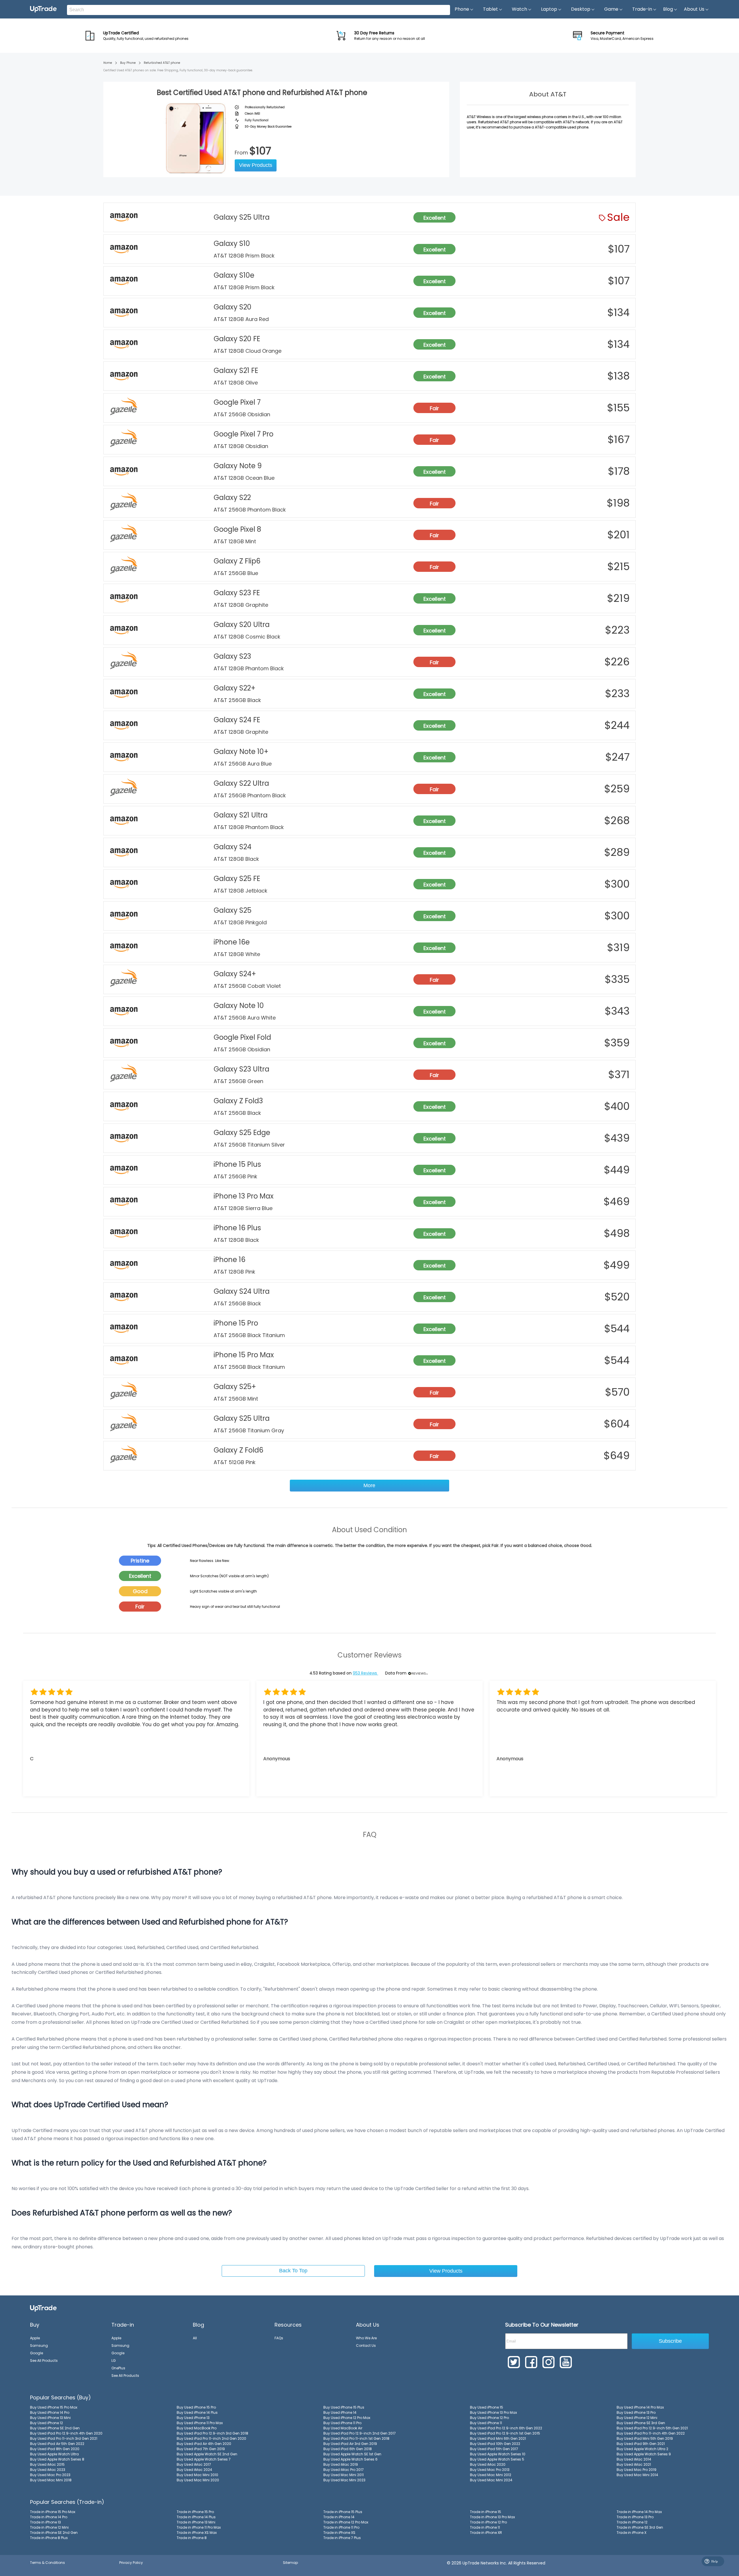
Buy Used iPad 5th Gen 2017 (494, 2449)
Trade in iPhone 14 (339, 2517)
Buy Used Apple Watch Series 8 (57, 2459)
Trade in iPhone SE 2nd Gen (54, 2533)
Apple (35, 2338)
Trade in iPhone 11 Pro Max (199, 2527)
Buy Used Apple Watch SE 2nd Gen (207, 2454)
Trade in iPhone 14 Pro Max (639, 2512)
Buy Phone (128, 63)
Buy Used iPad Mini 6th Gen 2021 (498, 2438)
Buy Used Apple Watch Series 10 (498, 2454)
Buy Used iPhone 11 (486, 2423)
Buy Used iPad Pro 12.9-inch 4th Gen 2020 (66, 2433)
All (195, 2338)
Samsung (39, 2346)
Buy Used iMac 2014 (634, 2459)
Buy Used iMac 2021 (634, 2464)
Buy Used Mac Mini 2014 (637, 2475)
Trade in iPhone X (631, 2533)
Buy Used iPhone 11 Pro (342, 2423)
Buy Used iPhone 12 (46, 2423)
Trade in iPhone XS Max (197, 2533)
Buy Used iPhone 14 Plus (197, 2412)
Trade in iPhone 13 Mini (196, 2522)
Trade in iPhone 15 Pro (195, 2512)
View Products (256, 165)
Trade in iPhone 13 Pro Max (492, 2517)
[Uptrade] (43, 9)
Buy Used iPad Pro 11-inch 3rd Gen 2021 (64, 2438)
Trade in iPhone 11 (485, 2527)
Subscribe (670, 2341)
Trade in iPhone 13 (45, 2522)
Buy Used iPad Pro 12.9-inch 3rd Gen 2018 (212, 2433)
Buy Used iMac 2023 (48, 2470)
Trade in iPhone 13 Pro (635, 2517)
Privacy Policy (131, 2563)
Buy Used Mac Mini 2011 (344, 2475)
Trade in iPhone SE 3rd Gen (640, 2527)
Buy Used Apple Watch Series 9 (644, 2454)
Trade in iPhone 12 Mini (49, 2527)
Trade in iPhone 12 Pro (488, 2522)
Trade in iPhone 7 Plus (342, 2538)
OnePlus (118, 2368)
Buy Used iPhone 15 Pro (196, 2407)
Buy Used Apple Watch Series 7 (204, 2459)
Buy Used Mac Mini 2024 (491, 2480)
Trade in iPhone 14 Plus (196, 2517)
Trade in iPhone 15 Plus (343, 2512)
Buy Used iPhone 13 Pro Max (493, 2412)
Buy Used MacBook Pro (197, 2428)
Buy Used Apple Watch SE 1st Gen (352, 2454)
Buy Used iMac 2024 (194, 2470)
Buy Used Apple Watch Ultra (54, 2454)
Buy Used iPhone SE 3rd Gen (641, 2423)
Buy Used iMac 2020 (488, 2464)
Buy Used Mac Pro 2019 (637, 2470)
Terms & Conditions (47, 2563)
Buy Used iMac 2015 (47, 2464)
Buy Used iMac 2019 (341, 2464)
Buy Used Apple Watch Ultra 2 (642, 2449)
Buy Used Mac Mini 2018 (51, 2480)
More (369, 1485)
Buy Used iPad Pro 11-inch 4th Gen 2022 (651, 2433)
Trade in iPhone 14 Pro (49, 2517)
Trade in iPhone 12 (632, 2522)
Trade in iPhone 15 (486, 2512)
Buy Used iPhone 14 (340, 2412)
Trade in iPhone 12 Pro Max (346, 2522)
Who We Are (366, 2338)
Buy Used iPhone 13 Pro (636, 2412)
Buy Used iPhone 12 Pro (489, 2418)
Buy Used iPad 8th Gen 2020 (55, 2449)
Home (108, 63)
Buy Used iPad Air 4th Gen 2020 (204, 2444)
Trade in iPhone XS (339, 2533)
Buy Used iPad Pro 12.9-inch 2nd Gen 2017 (360, 2433)
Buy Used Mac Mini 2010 (197, 2475)
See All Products (44, 2361)
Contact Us (366, 2346)
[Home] (43, 2308)
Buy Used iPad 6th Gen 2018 (348, 2449)
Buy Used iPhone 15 (487, 2407)
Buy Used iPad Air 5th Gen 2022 (57, 2444)
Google (37, 2353)
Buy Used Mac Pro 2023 (50, 2475)
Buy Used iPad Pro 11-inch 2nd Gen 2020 (211, 2438)
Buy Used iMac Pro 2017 (344, 2470)
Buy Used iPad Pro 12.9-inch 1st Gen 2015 (505, 2433)
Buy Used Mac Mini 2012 (491, 2475)
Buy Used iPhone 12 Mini (637, 2418)
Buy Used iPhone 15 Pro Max (54, 2407)
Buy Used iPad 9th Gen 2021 (641, 2444)
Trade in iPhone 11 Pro (341, 2527)
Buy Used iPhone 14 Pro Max (640, 2407)
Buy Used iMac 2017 (194, 2464)
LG (114, 2361)
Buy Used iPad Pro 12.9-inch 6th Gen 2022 (506, 2428)
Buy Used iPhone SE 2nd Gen (55, 2428)
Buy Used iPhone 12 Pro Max (347, 2418)
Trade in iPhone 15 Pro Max (53, 2512)
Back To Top (293, 2271)
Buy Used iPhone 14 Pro (50, 2412)
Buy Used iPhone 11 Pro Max (200, 2423)
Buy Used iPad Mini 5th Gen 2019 (645, 2438)
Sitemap (290, 2563)
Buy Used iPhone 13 (193, 2418)
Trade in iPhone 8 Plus (49, 2538)
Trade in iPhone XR (486, 2533)
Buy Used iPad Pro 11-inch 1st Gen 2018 (356, 2438)
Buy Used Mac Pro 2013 (490, 2470)
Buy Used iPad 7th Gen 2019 (201, 2449)
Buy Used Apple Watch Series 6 (350, 2459)
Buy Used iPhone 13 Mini (50, 2418)
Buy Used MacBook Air (343, 2428)
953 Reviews (365, 1673)
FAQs (279, 2338)
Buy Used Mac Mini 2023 (344, 2480)
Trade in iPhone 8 (192, 2538)
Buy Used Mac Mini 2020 (198, 2480)
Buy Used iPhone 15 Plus (344, 2407)
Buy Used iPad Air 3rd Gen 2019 (350, 2444)
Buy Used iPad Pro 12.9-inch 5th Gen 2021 (652, 2428)
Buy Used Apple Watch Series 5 (497, 2459)
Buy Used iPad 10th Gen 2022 (495, 2444)
